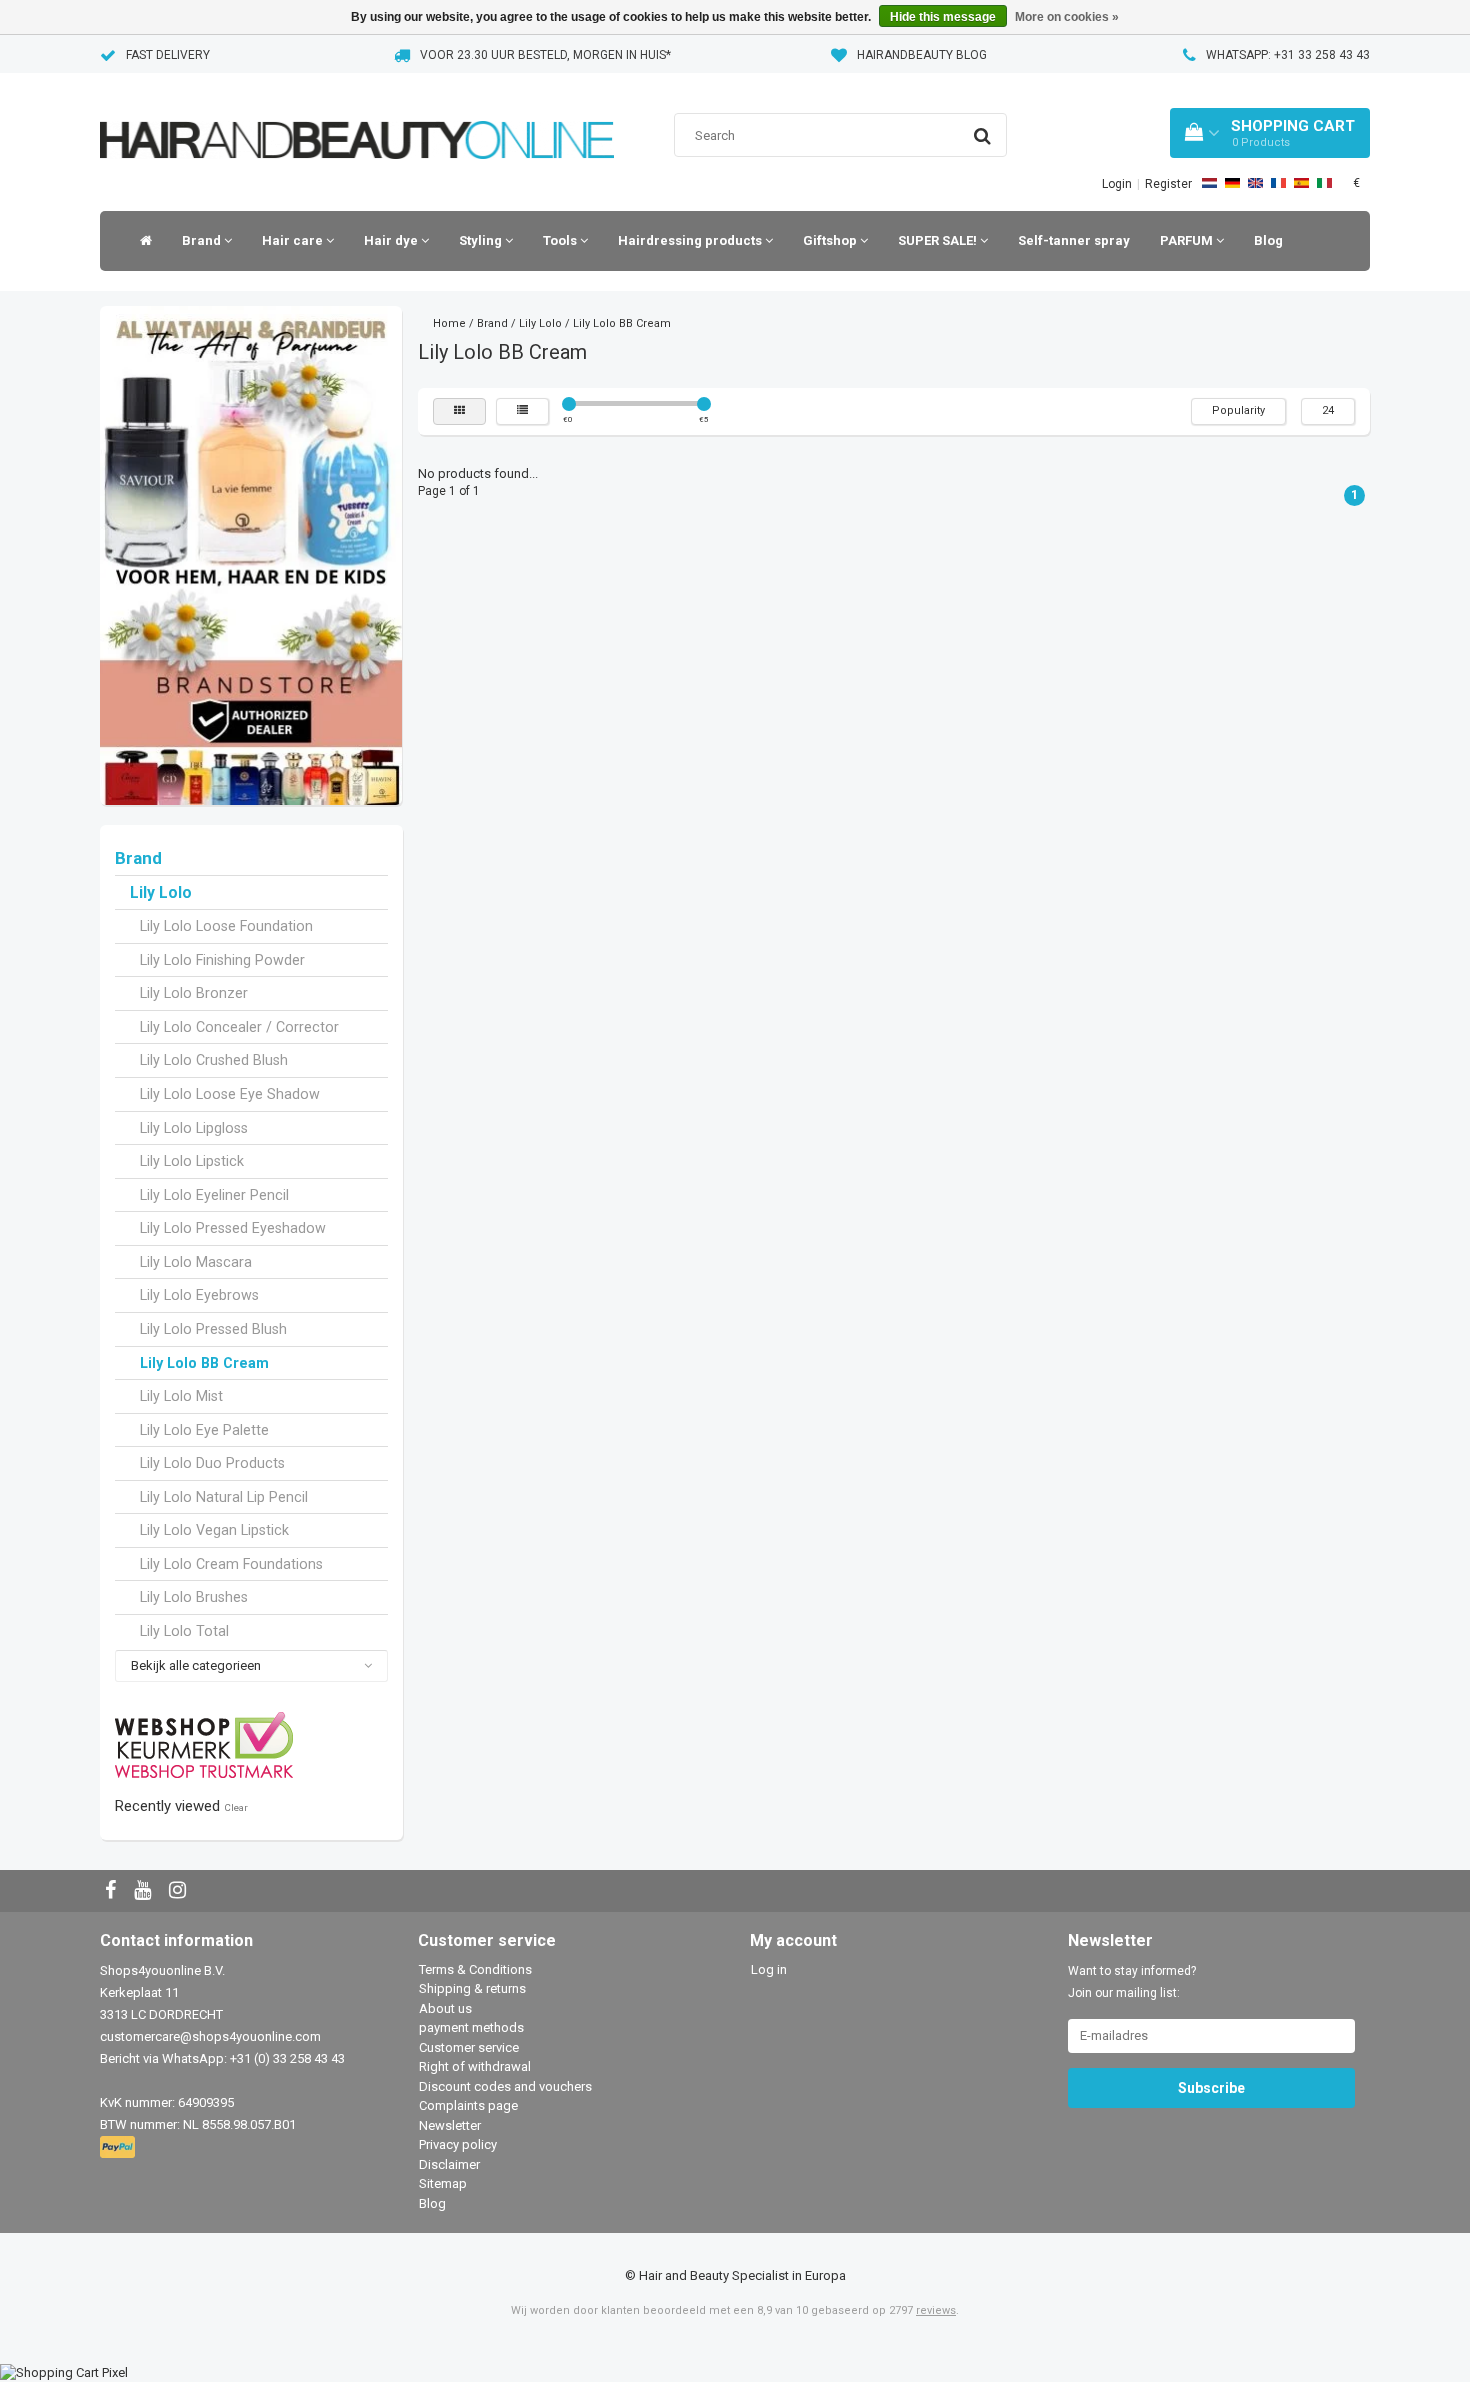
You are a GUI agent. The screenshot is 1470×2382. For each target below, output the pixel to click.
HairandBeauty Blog (922, 55)
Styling (482, 240)
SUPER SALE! (939, 240)
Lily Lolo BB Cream (204, 1363)
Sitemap (443, 2183)
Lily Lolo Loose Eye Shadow (230, 1094)
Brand (203, 240)
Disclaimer (449, 2164)
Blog (1268, 240)
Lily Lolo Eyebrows (199, 1295)
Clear (236, 1807)
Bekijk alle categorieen (196, 1665)
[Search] (982, 136)
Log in (769, 1969)
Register (1168, 184)
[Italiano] (1324, 183)
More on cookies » (1067, 17)
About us (445, 2008)
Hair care (294, 240)
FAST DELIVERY (168, 55)
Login (1117, 184)
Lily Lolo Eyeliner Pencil (214, 1195)
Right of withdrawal (475, 2066)
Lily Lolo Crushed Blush (214, 1060)
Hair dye (392, 240)
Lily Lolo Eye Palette (204, 1430)
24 (1328, 410)
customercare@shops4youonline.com (210, 2036)
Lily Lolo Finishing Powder (222, 960)
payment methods (471, 2027)
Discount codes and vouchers (505, 2086)
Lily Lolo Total (184, 1631)
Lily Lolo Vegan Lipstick (214, 1530)
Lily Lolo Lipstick (192, 1161)
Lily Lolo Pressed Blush (213, 1329)
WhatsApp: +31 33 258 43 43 (1288, 55)
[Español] (1301, 183)
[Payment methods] (119, 2147)
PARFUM (1188, 240)
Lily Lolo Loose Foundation (226, 926)
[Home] (141, 241)
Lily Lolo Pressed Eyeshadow (233, 1228)
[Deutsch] (1232, 183)
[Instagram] (180, 1891)
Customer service (469, 2047)
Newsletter (450, 2125)
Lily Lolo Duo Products (212, 1463)
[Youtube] (145, 1891)
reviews (936, 2310)
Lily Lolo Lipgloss (194, 1128)
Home (449, 323)
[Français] (1278, 183)
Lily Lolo (161, 893)
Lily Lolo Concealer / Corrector (239, 1027)
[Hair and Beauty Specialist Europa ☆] (357, 114)
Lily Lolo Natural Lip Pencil (224, 1497)
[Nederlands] (1209, 183)
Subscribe (1211, 2088)
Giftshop (831, 240)
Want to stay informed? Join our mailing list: (1132, 1982)
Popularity (1238, 410)
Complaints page (468, 2105)
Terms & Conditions (475, 1969)
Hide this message (943, 17)
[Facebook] (113, 1891)
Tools (561, 240)
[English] (1255, 183)
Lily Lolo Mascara (196, 1262)
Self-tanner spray (1074, 240)
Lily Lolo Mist (181, 1396)
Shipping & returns (472, 1988)
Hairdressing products (691, 240)
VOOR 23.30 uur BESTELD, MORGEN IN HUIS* (545, 55)
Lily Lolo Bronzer (194, 993)
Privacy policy (458, 2144)
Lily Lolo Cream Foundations (231, 1564)
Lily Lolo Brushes (194, 1597)
